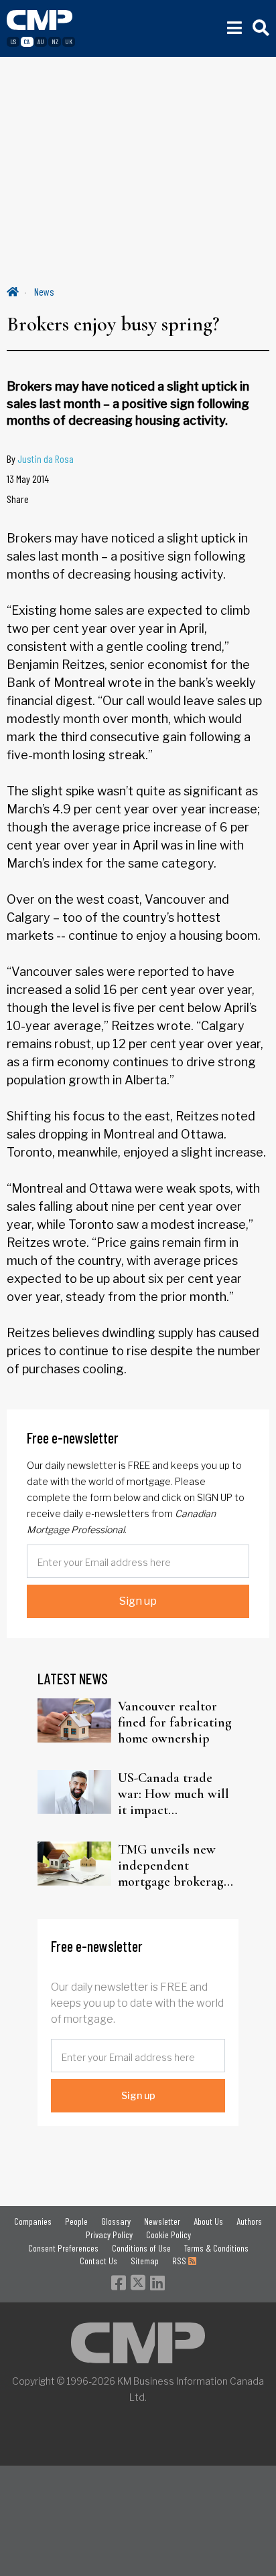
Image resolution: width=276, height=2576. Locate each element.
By (40, 459)
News (44, 291)
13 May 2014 (28, 479)
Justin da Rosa (46, 459)
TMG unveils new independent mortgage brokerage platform (174, 1866)
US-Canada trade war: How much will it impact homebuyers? (174, 1794)
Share (18, 499)
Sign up (138, 1601)
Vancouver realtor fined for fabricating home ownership (175, 1722)
